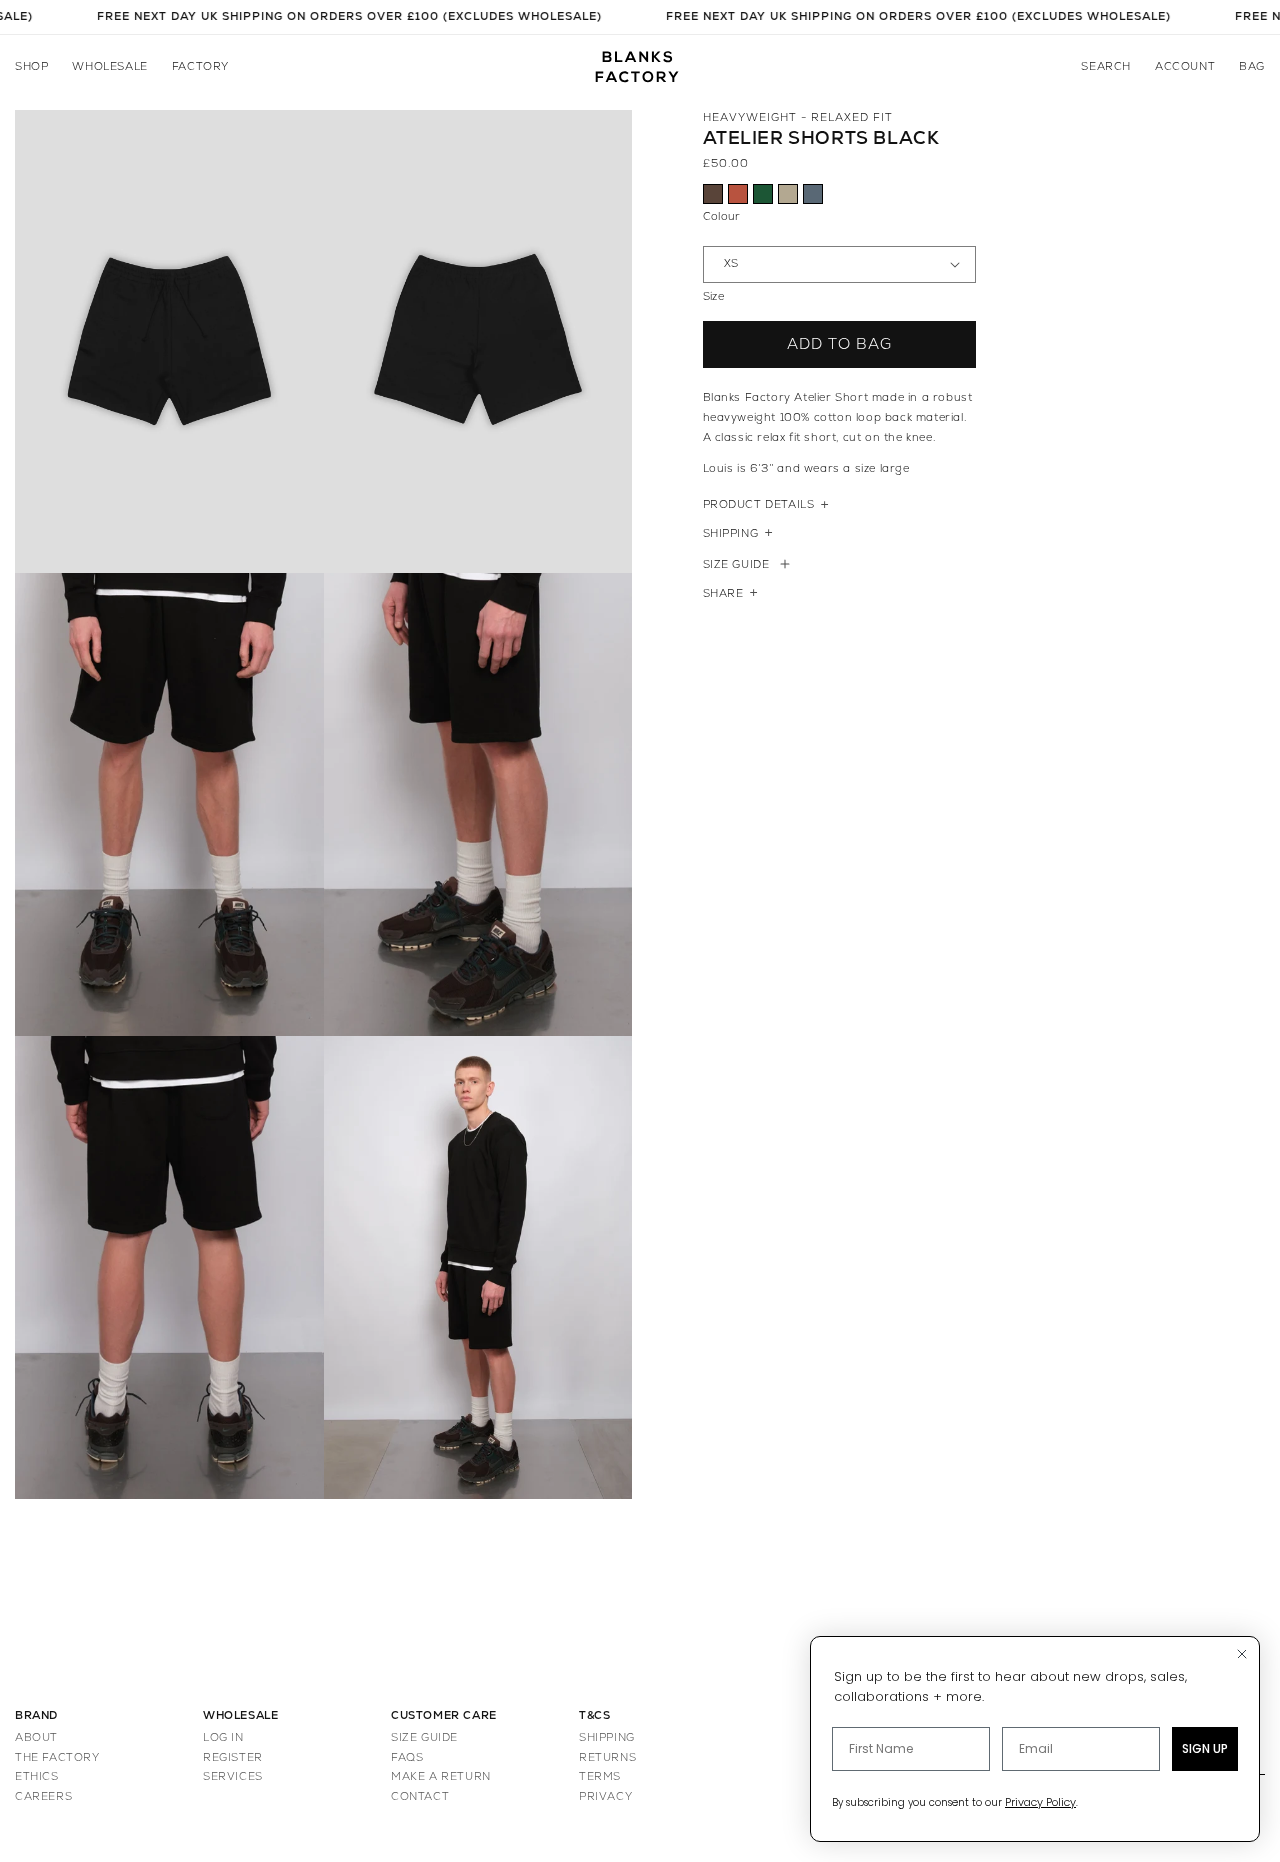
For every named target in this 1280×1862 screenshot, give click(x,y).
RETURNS (607, 1757)
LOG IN (223, 1737)
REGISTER (233, 1757)
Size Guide (736, 564)
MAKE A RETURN (441, 1776)
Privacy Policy (1040, 1802)
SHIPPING (607, 1737)
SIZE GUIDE (424, 1737)
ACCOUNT (1185, 66)
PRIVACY (605, 1796)
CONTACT (420, 1796)
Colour (722, 216)
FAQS (407, 1757)
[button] (31, 67)
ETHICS (37, 1776)
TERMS (600, 1776)
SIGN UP (1205, 1748)
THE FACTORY (57, 1757)
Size (714, 296)
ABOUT (36, 1737)
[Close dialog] (1242, 1654)
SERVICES (233, 1776)
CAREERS (43, 1796)
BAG (1252, 66)
